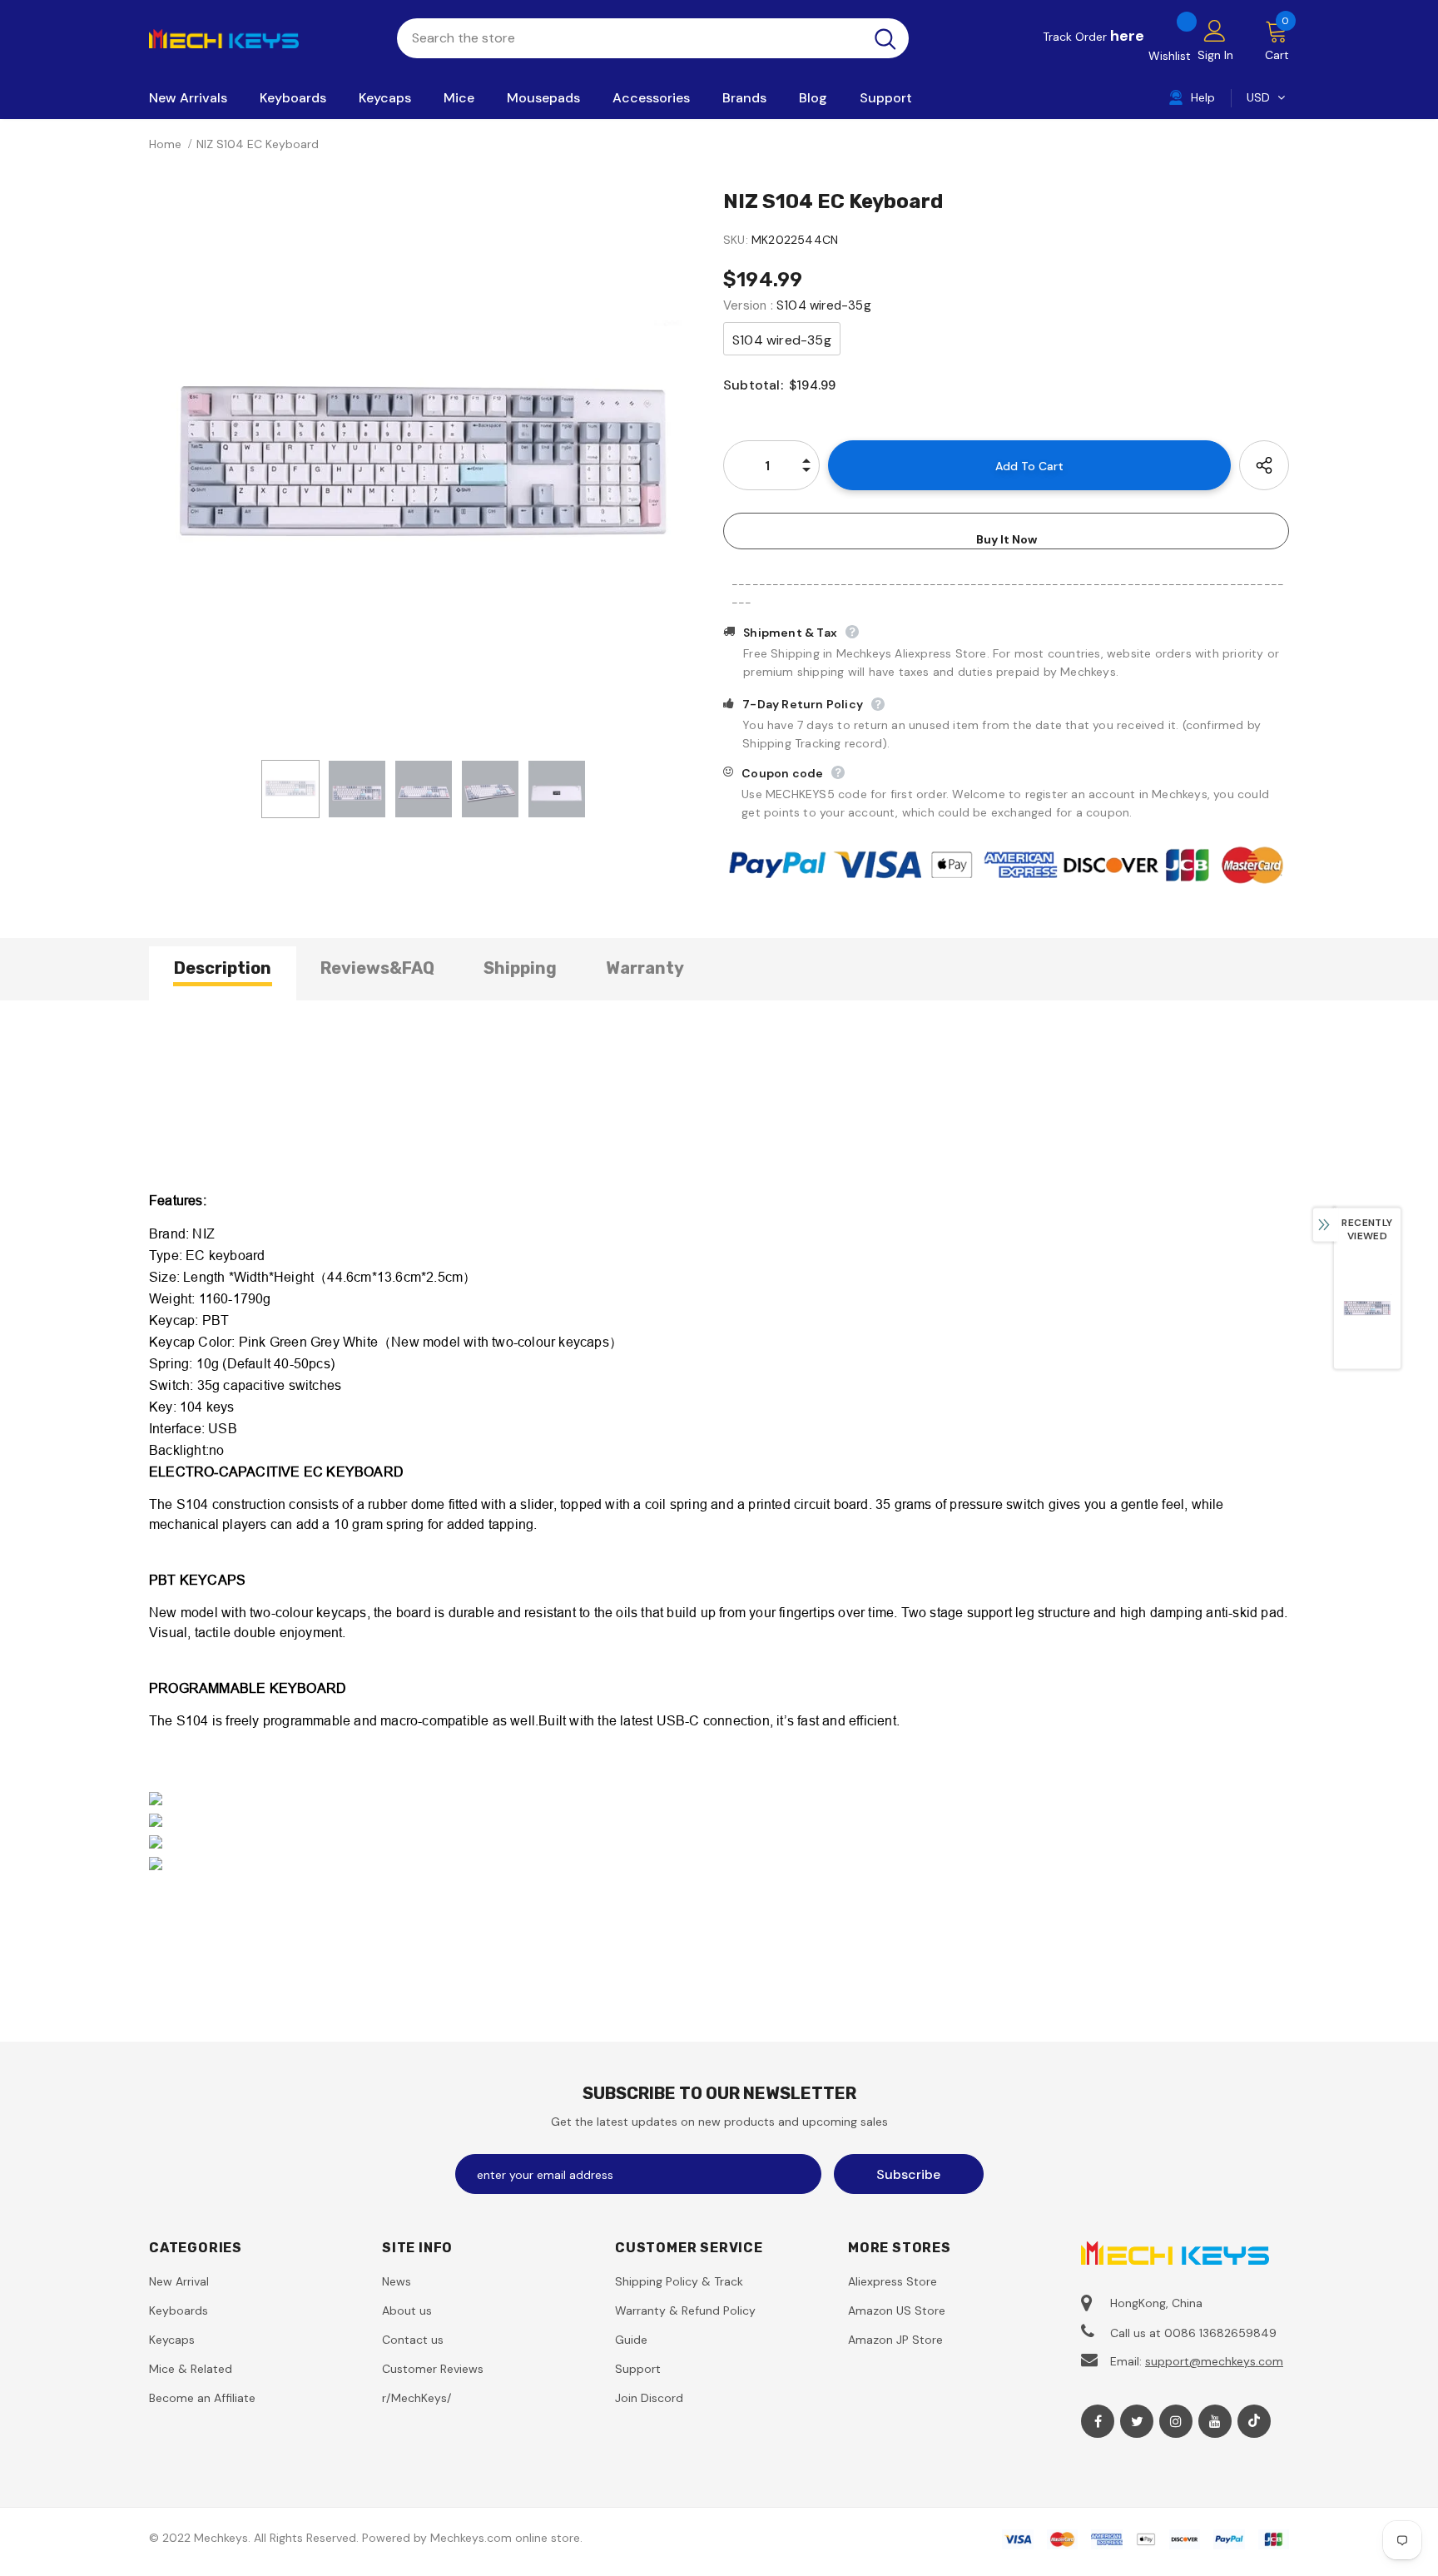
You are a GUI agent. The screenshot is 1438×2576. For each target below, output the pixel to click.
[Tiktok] (1254, 2421)
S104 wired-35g (782, 340)
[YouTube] (1215, 2421)
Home (165, 144)
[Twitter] (1137, 2421)
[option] (424, 469)
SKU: (736, 240)
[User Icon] (1215, 30)
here (1127, 36)
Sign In (1215, 55)
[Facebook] (1098, 2421)
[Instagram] (1176, 2421)
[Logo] (260, 37)
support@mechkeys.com (1214, 2361)
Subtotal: (753, 385)
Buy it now (1007, 539)
